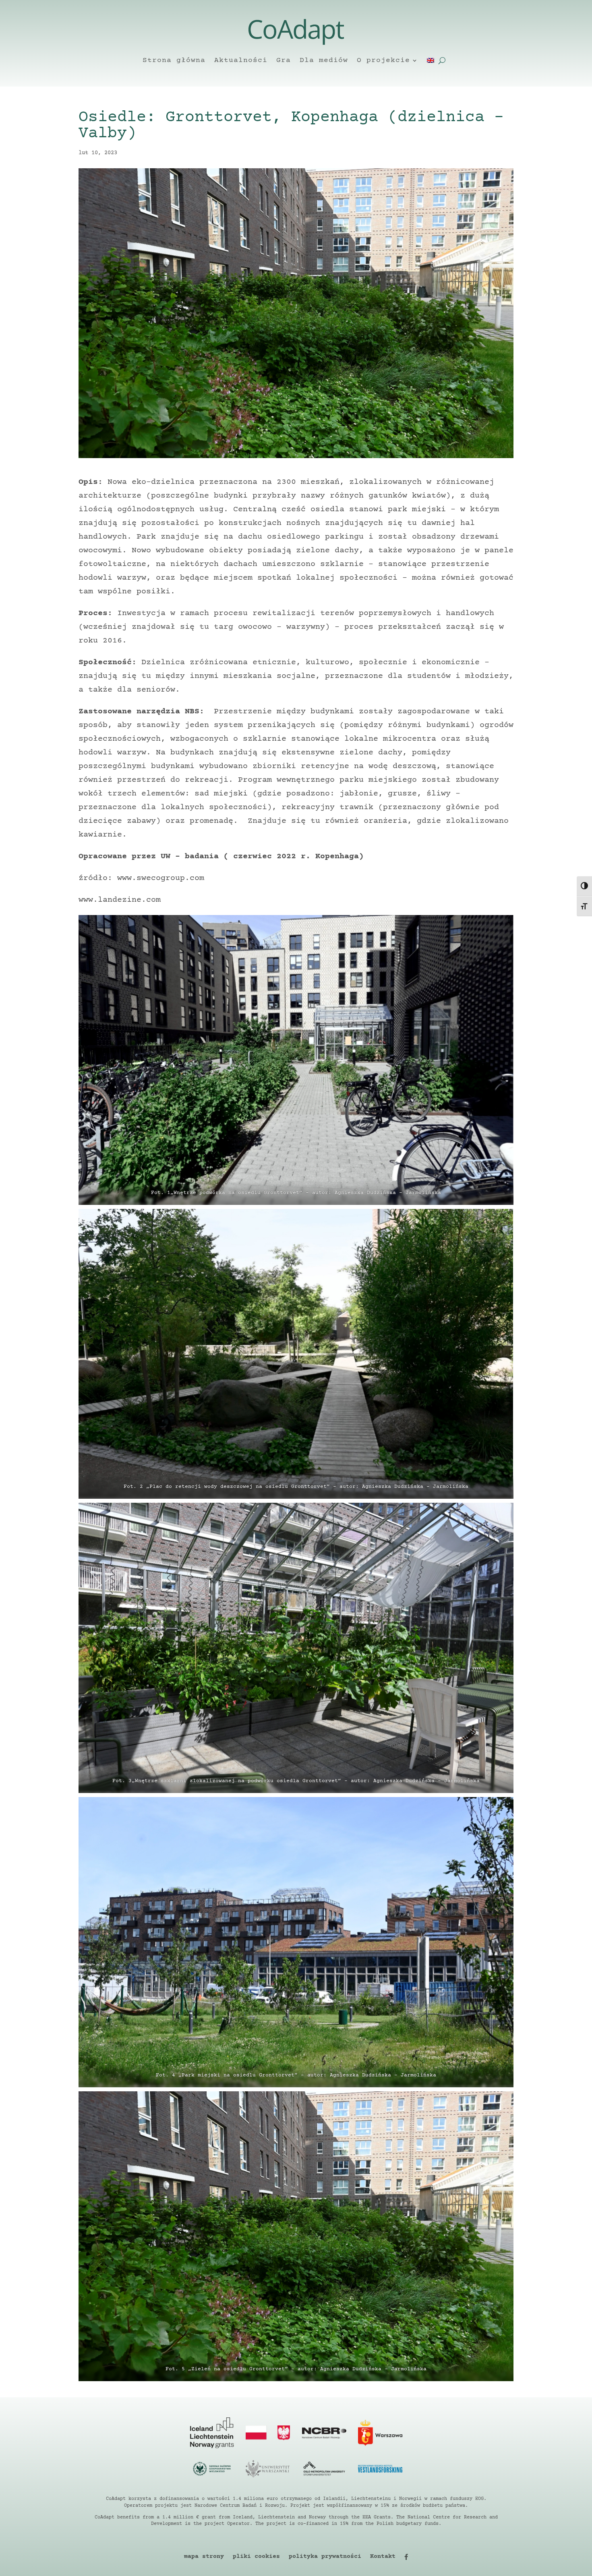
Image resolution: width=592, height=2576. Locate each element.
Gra (284, 60)
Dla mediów (324, 60)
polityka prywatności (325, 2557)
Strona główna (174, 60)
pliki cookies (256, 2557)
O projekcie (383, 60)
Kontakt (383, 2557)
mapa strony (204, 2557)
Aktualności (241, 60)
